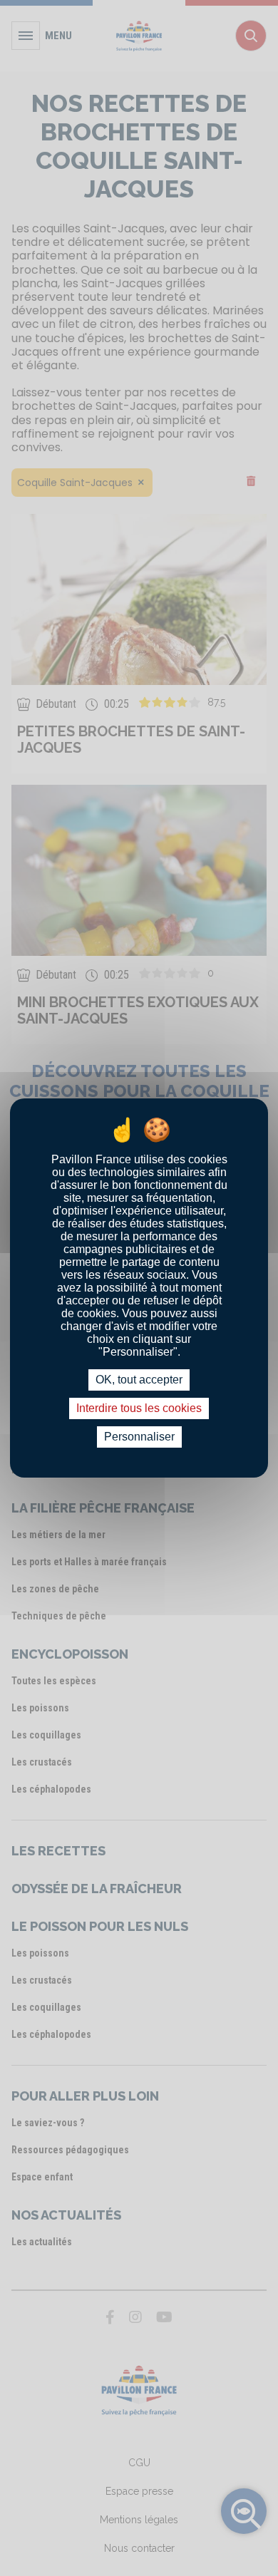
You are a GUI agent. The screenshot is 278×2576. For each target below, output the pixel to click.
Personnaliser (139, 1437)
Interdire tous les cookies (139, 1408)
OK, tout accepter (139, 1380)
